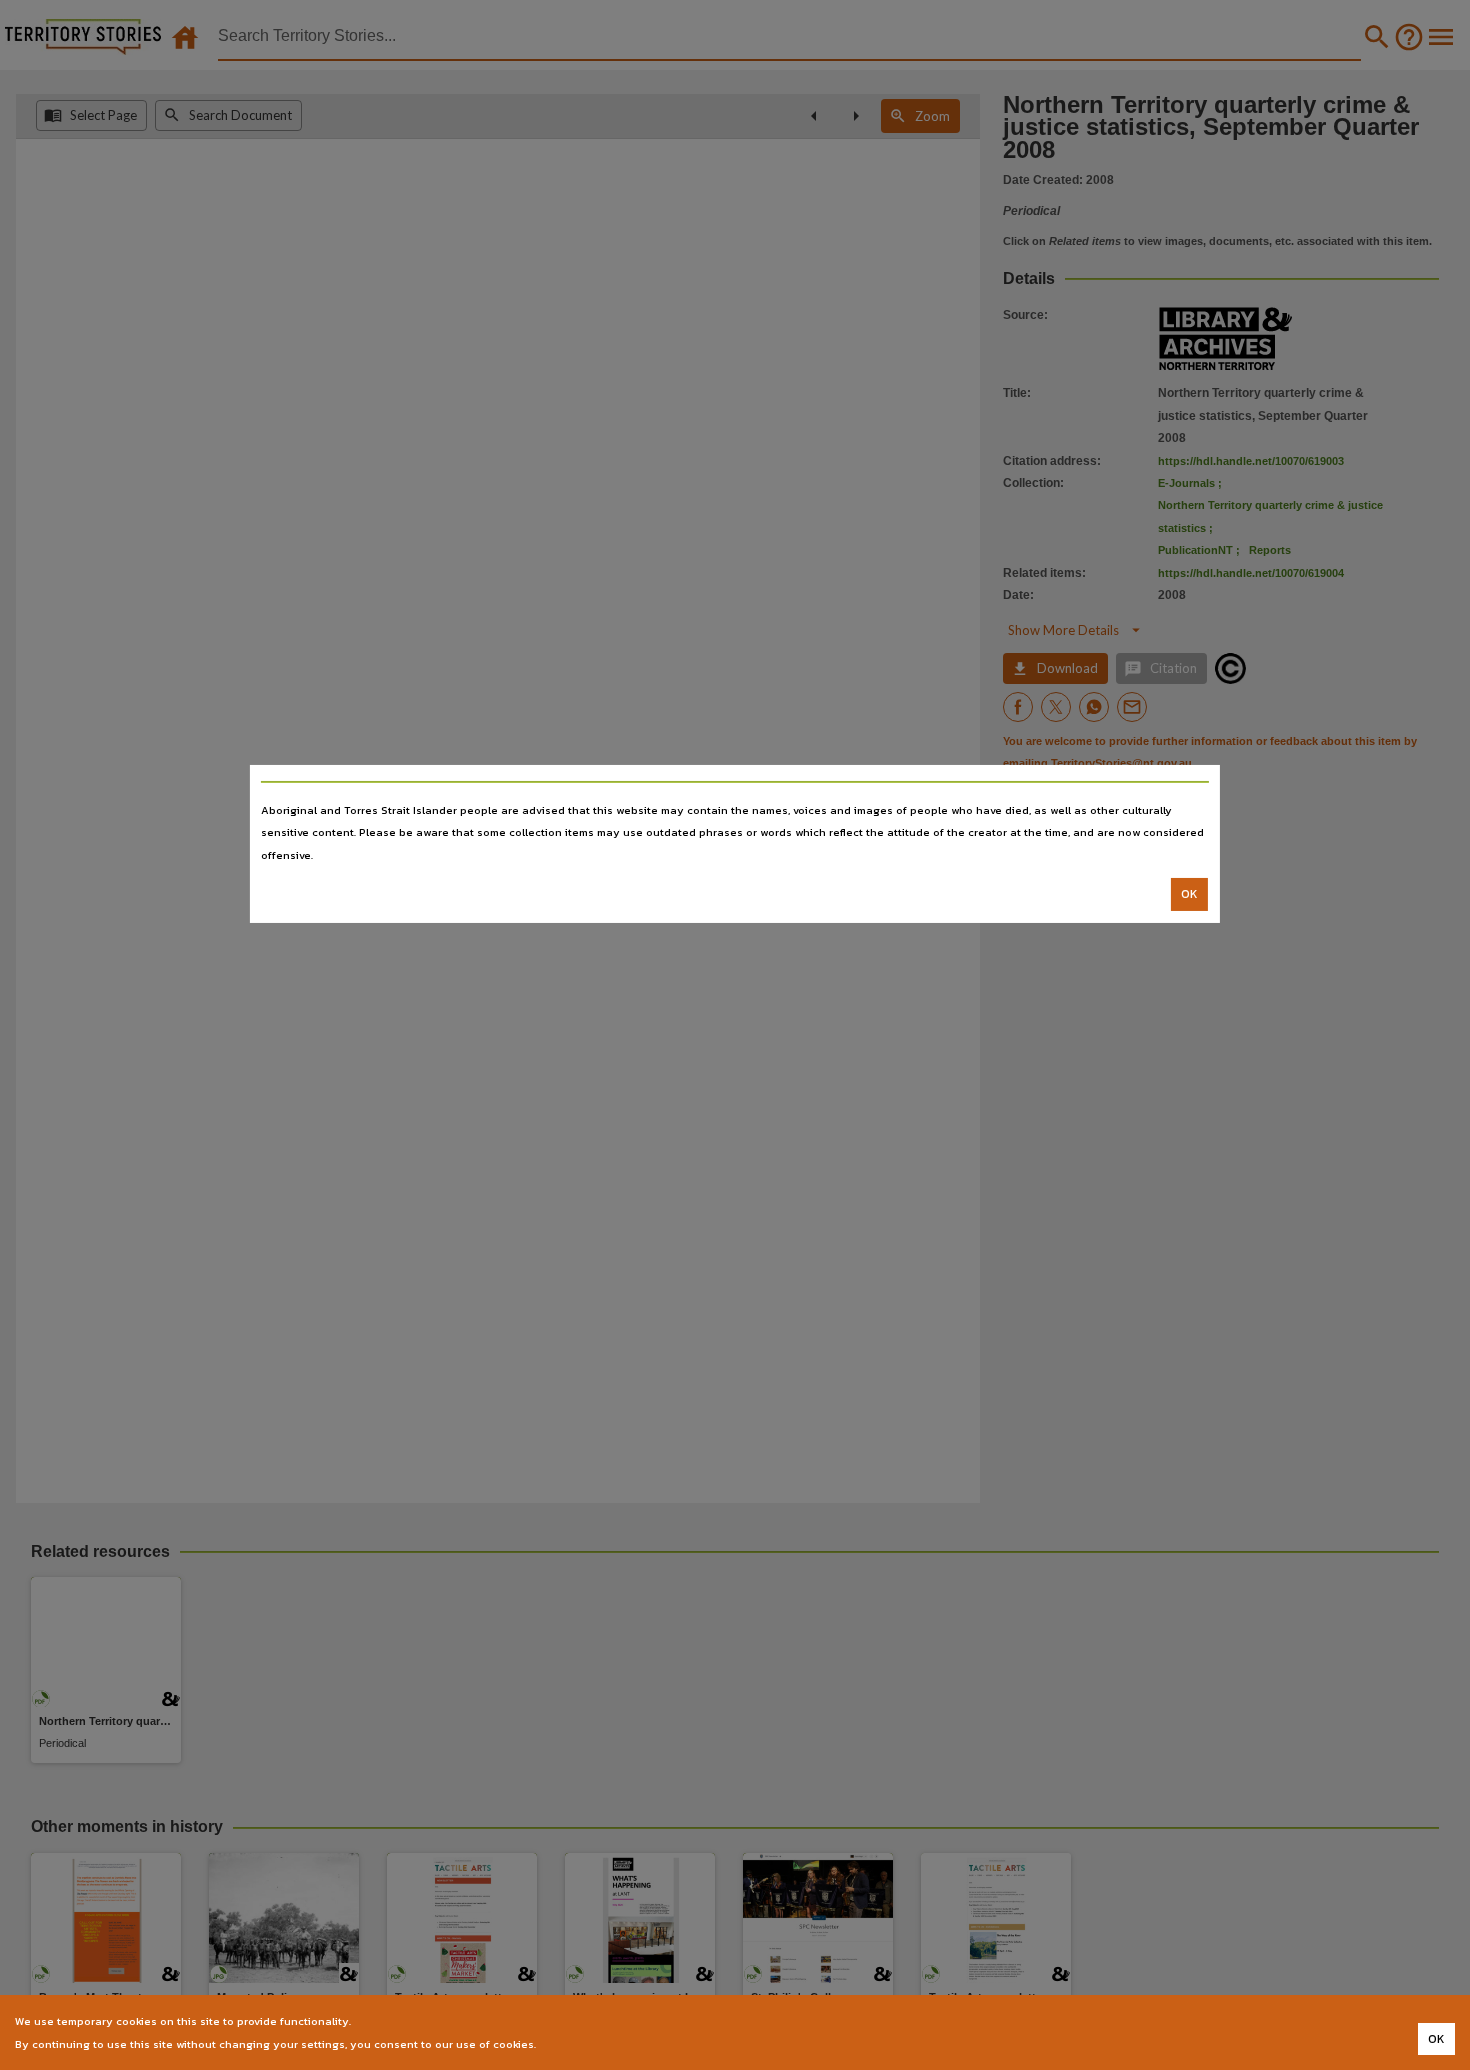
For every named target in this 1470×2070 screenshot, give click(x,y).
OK (1189, 894)
